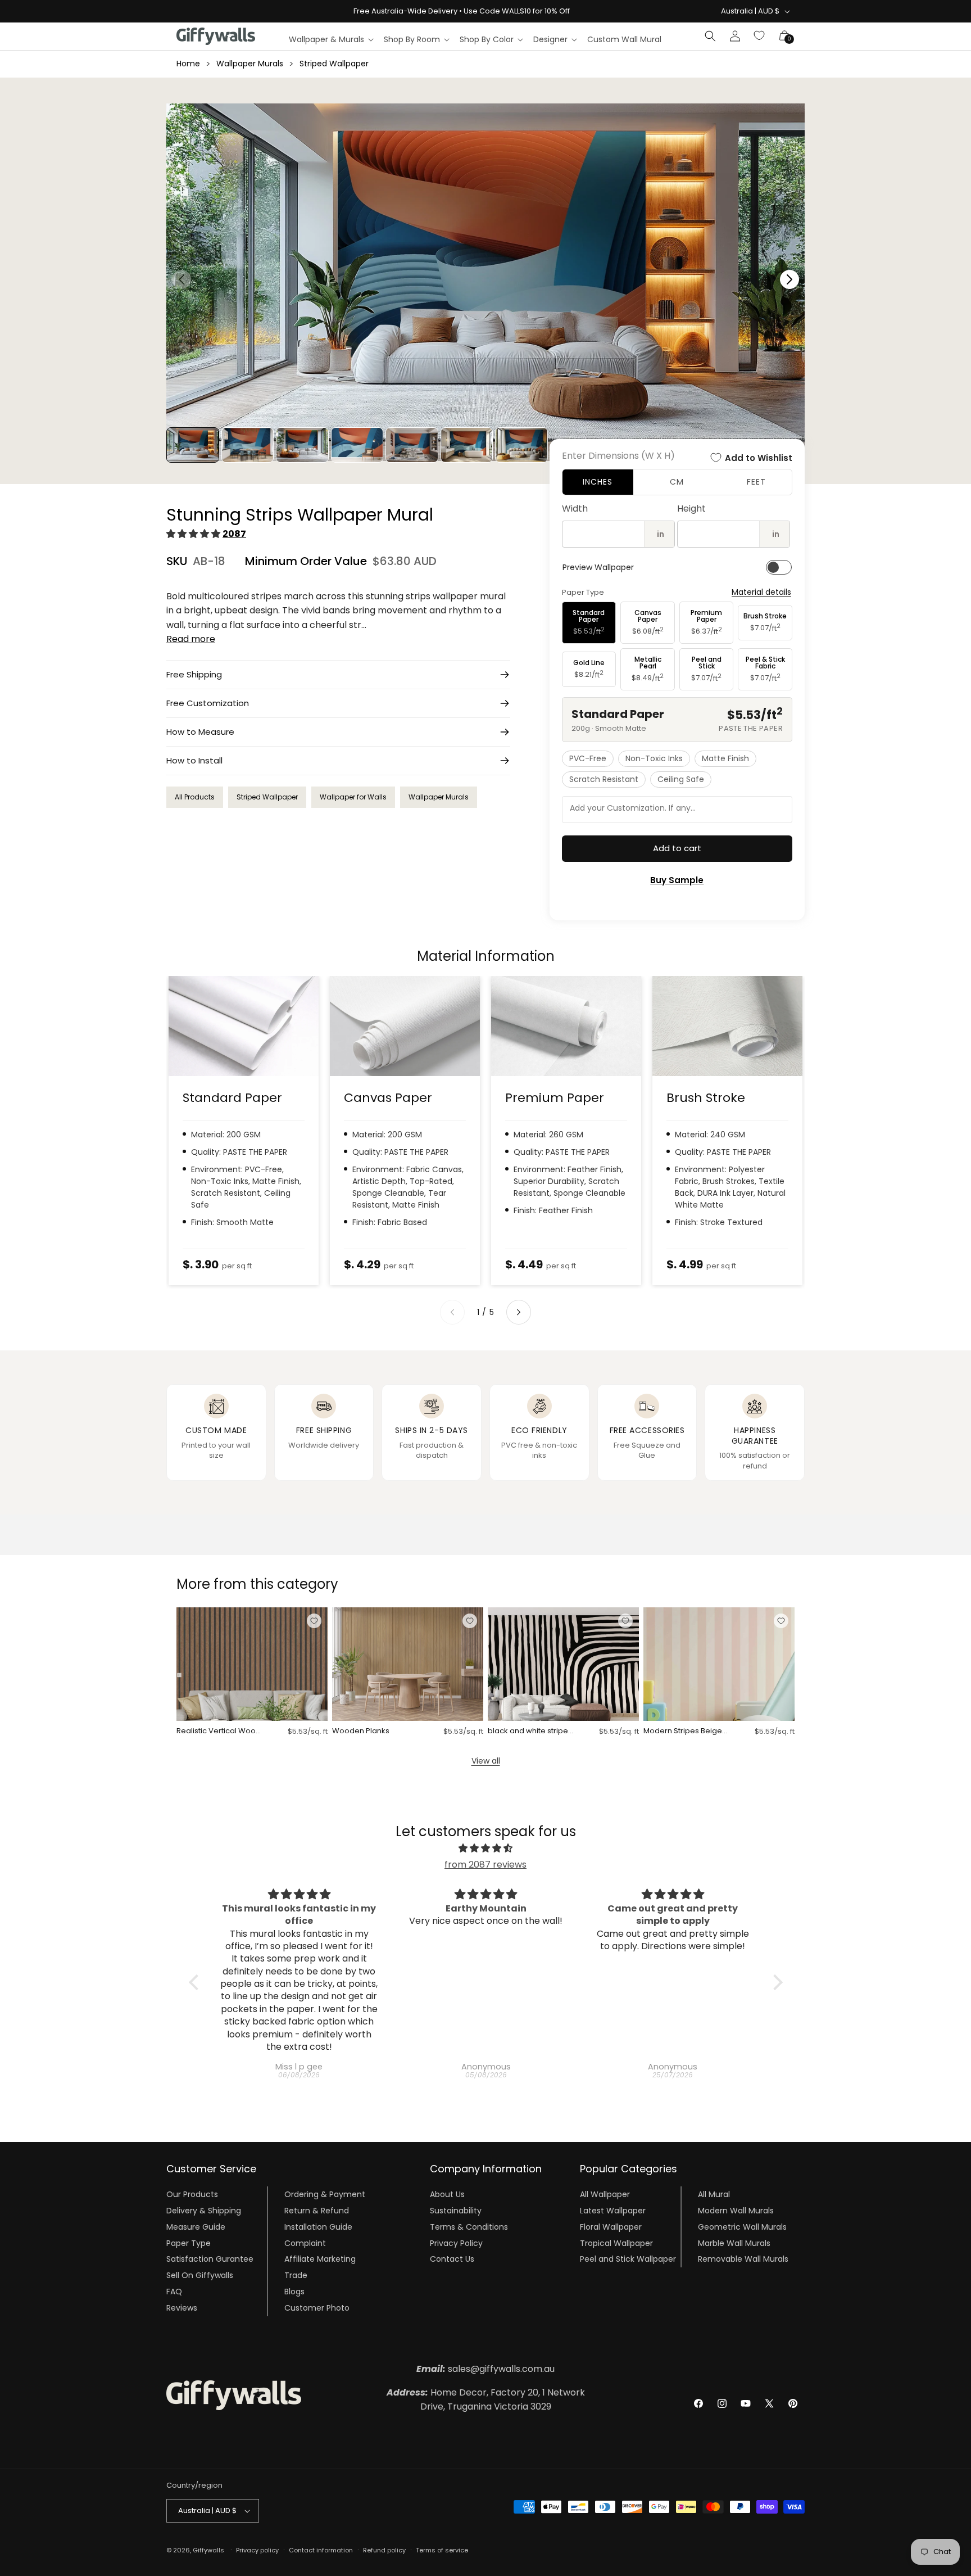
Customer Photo (317, 2308)
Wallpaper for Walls (353, 797)
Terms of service (442, 2550)
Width (575, 509)
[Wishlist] (760, 36)
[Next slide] (519, 1312)
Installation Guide (318, 2227)
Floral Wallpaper (611, 2227)
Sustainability (456, 2211)
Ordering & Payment (325, 2194)
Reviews (182, 2308)
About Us (447, 2194)
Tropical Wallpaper (616, 2243)
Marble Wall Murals (734, 2243)
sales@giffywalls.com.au (485, 2369)
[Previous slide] (452, 1312)
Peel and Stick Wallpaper (628, 2259)
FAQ (174, 2292)
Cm (677, 482)
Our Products (192, 2194)
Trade (296, 2275)
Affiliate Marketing (320, 2259)
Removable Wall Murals (743, 2259)
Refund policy (384, 2550)
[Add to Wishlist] (314, 1621)
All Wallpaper (605, 2194)
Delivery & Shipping (204, 2211)
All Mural (714, 2194)
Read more (191, 639)
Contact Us (452, 2259)
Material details (761, 592)
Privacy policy (257, 2550)
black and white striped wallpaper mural (530, 1731)
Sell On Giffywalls (200, 2275)
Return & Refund (317, 2211)
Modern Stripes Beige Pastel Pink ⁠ (683, 1731)
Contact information (321, 2550)
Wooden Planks (361, 1731)
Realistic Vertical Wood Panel (219, 1731)
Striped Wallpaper (334, 64)
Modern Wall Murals (736, 2211)
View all (486, 1761)
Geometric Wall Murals (742, 2227)
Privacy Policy (456, 2243)
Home (188, 64)
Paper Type (189, 2243)
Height (691, 509)
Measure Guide (196, 2227)
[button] (331, 39)
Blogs (294, 2292)
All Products (195, 797)
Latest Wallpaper (613, 2211)
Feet (756, 482)
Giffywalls (208, 2550)
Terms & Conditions (469, 2227)
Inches (598, 482)
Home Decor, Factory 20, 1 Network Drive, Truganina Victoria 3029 (486, 2400)
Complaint (305, 2243)
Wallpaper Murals (250, 64)
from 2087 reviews (485, 1865)
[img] (486, 1849)
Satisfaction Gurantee (210, 2259)
